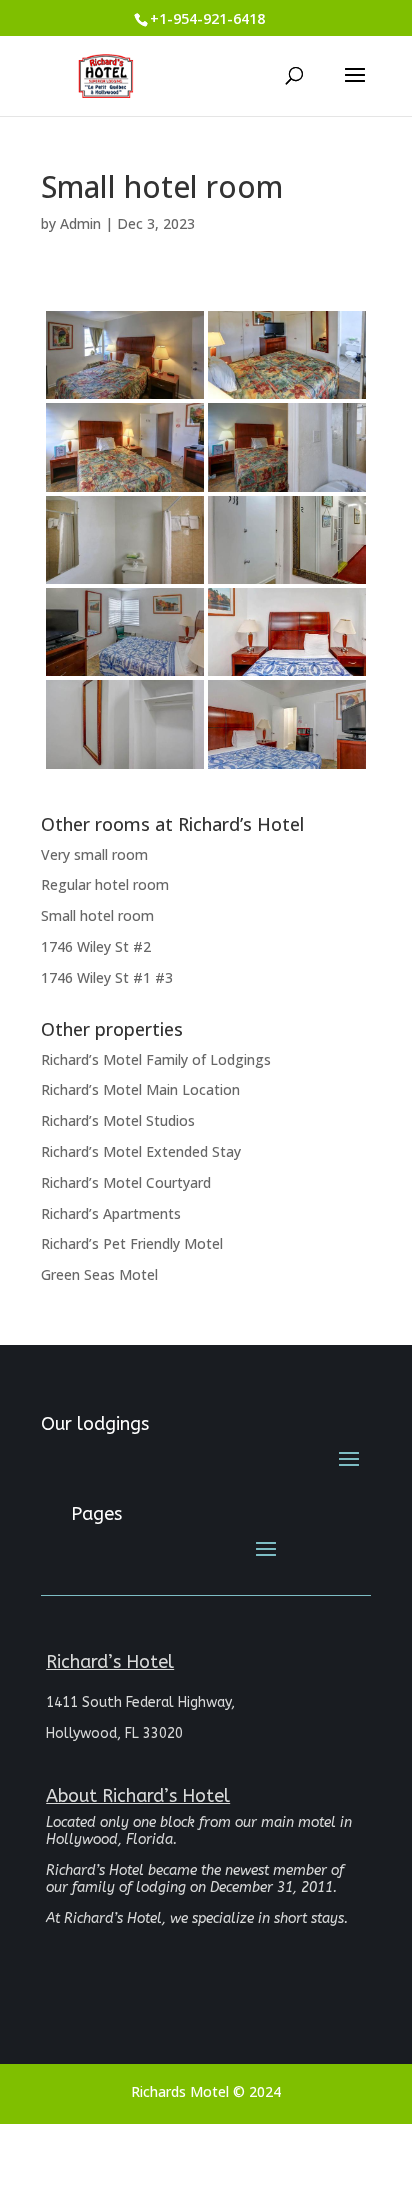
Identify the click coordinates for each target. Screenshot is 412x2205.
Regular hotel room (105, 884)
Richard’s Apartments (111, 1213)
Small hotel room (97, 915)
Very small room (94, 854)
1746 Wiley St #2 (96, 946)
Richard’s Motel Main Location (140, 1089)
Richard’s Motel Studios (118, 1120)
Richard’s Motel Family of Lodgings (156, 1059)
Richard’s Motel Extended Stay (141, 1151)
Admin (80, 223)
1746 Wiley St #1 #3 (107, 977)
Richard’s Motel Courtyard (126, 1182)
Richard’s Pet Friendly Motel (132, 1243)
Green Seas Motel (99, 1274)
